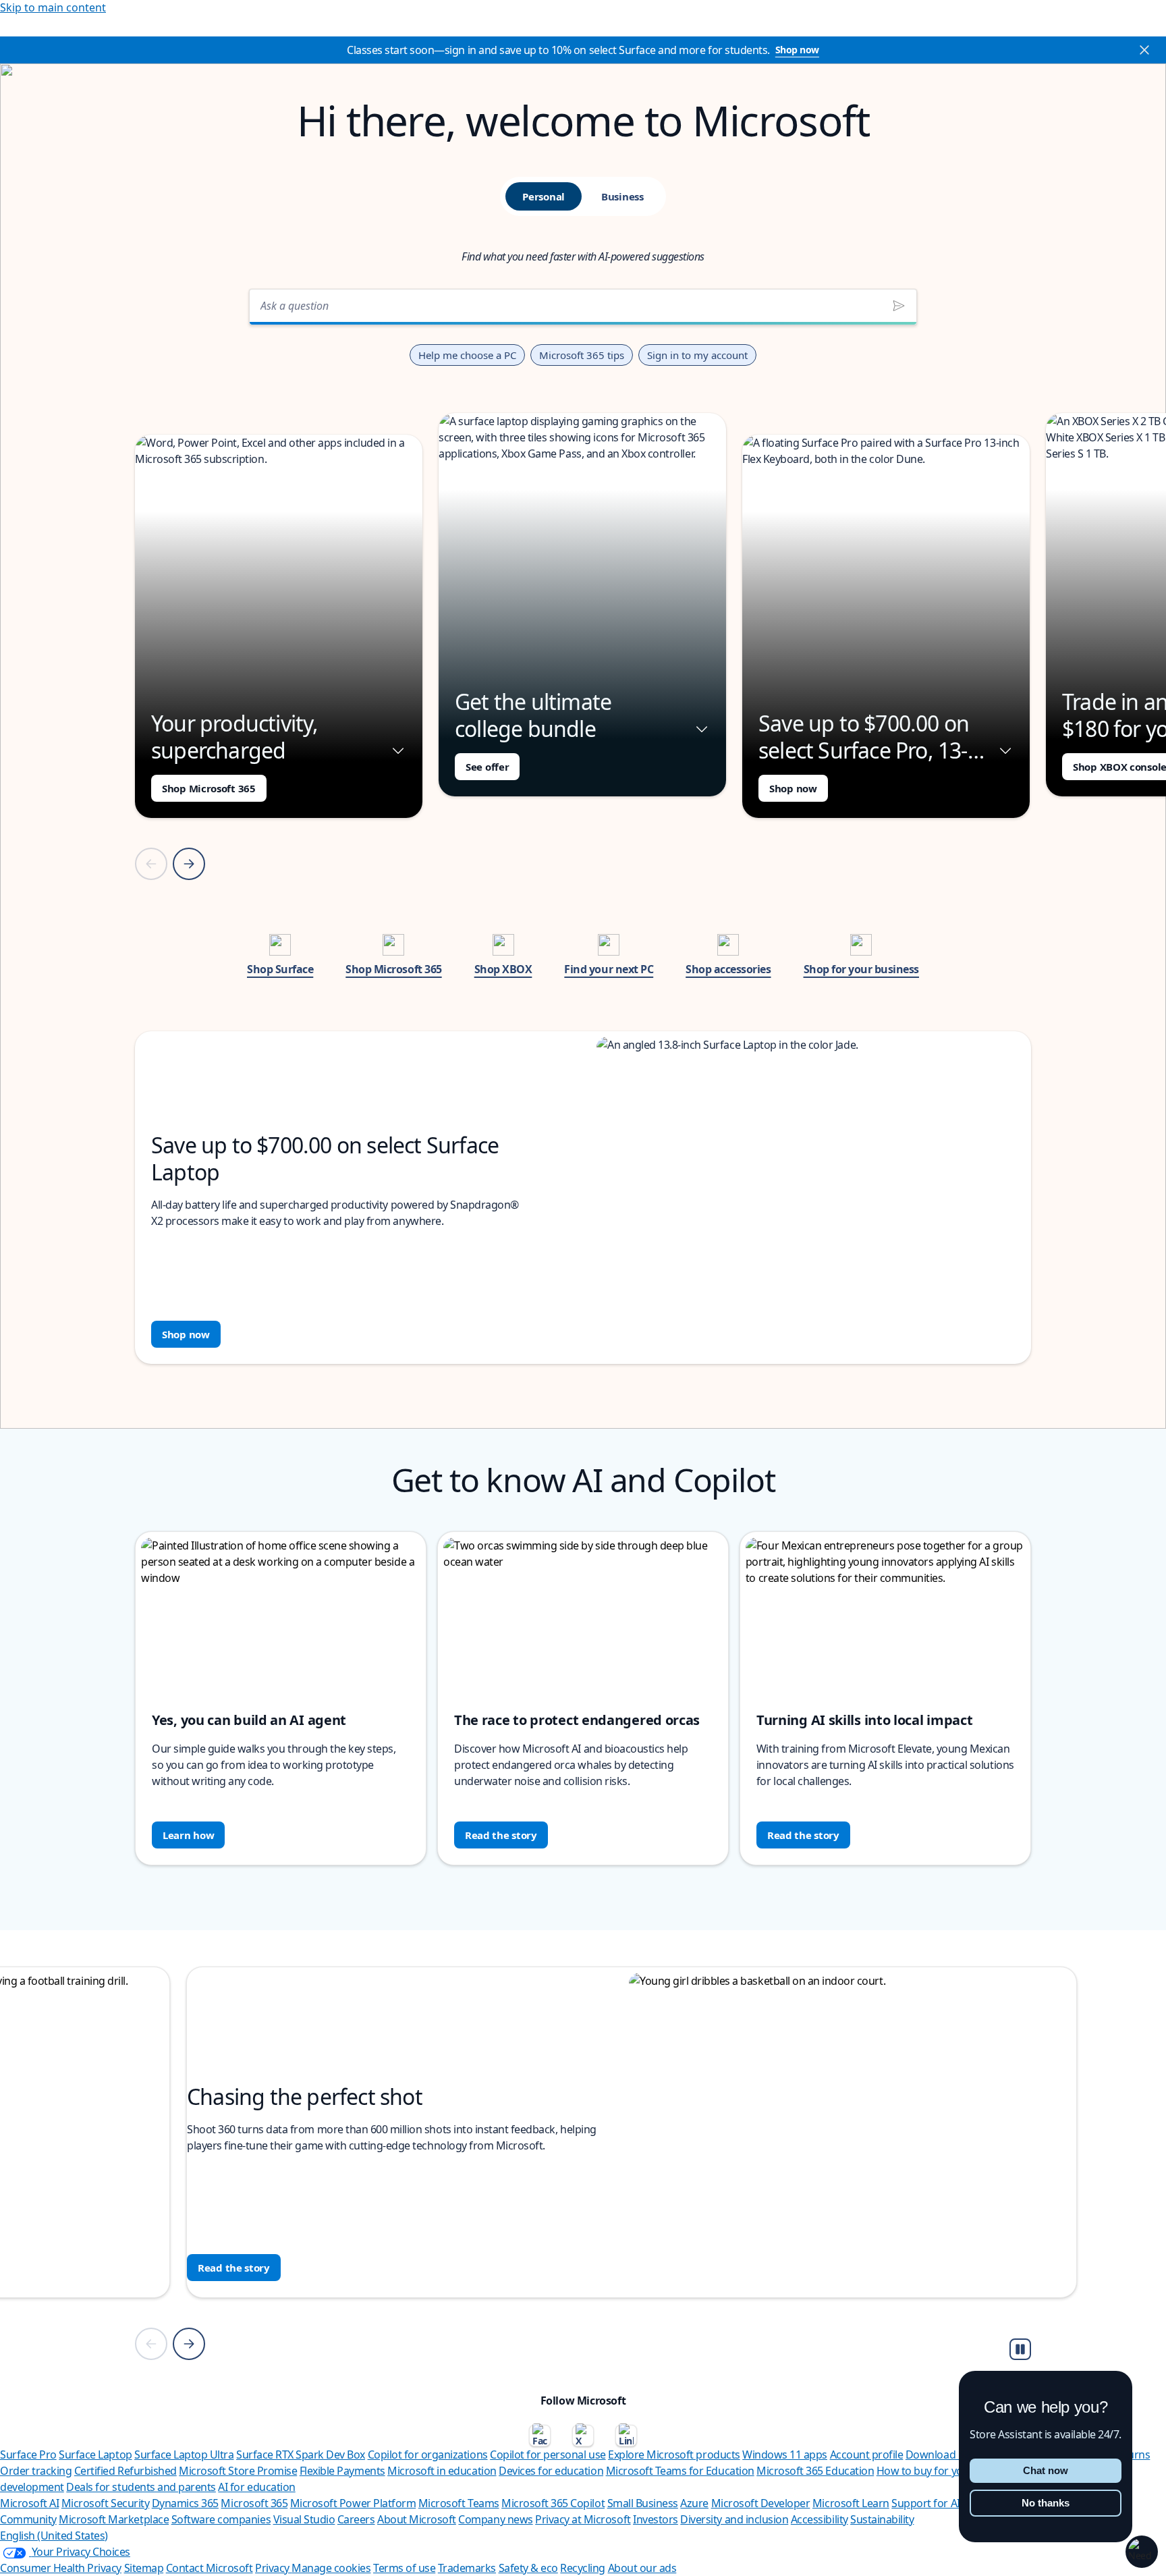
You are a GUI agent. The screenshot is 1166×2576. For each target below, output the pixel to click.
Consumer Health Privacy (61, 2568)
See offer (487, 767)
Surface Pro (28, 2455)
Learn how (188, 1835)
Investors (656, 2519)
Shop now (797, 50)
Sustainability (882, 2519)
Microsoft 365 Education (815, 2471)
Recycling (583, 2568)
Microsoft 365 (254, 2503)
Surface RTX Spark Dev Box (301, 2455)
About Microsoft (417, 2519)
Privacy (273, 2568)
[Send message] (899, 306)
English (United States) (54, 2536)
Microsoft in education (442, 2471)
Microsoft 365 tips (582, 355)
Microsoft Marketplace (114, 2519)
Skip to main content (53, 7)
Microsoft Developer (761, 2503)
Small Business (643, 2503)
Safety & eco (528, 2568)
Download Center (948, 2455)
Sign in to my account (697, 355)
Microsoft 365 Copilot (553, 2503)
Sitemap (144, 2568)
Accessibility (820, 2519)
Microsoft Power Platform (353, 2503)
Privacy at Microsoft (583, 2519)
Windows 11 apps (785, 2455)
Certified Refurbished (126, 2471)
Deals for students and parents (141, 2487)
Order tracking (36, 2471)
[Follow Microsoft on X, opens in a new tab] (583, 2436)
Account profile (867, 2455)
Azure (694, 2503)
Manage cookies (331, 2568)
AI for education (256, 2487)
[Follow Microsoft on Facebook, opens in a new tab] (540, 2436)
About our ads (642, 2568)
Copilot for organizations (428, 2455)
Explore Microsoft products (674, 2455)
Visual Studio (304, 2519)
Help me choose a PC (467, 355)
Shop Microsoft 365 (209, 788)
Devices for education (551, 2471)
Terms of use (404, 2568)
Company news (495, 2519)
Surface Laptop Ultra (184, 2455)
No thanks (1046, 2503)
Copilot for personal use (548, 2455)
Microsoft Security (105, 2503)
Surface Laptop (95, 2455)
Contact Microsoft (210, 2568)
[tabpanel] (583, 822)
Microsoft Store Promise (238, 2471)
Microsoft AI (29, 2503)
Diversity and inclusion (734, 2519)
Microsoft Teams (459, 2503)
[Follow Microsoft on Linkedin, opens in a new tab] (626, 2436)
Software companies (221, 2519)
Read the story (501, 1835)
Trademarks (467, 2568)
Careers (356, 2519)
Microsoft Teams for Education (680, 2471)
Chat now (1046, 2470)
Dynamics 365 (185, 2503)
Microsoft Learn (851, 2503)
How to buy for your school (942, 2471)
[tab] (544, 196)
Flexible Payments (342, 2471)
